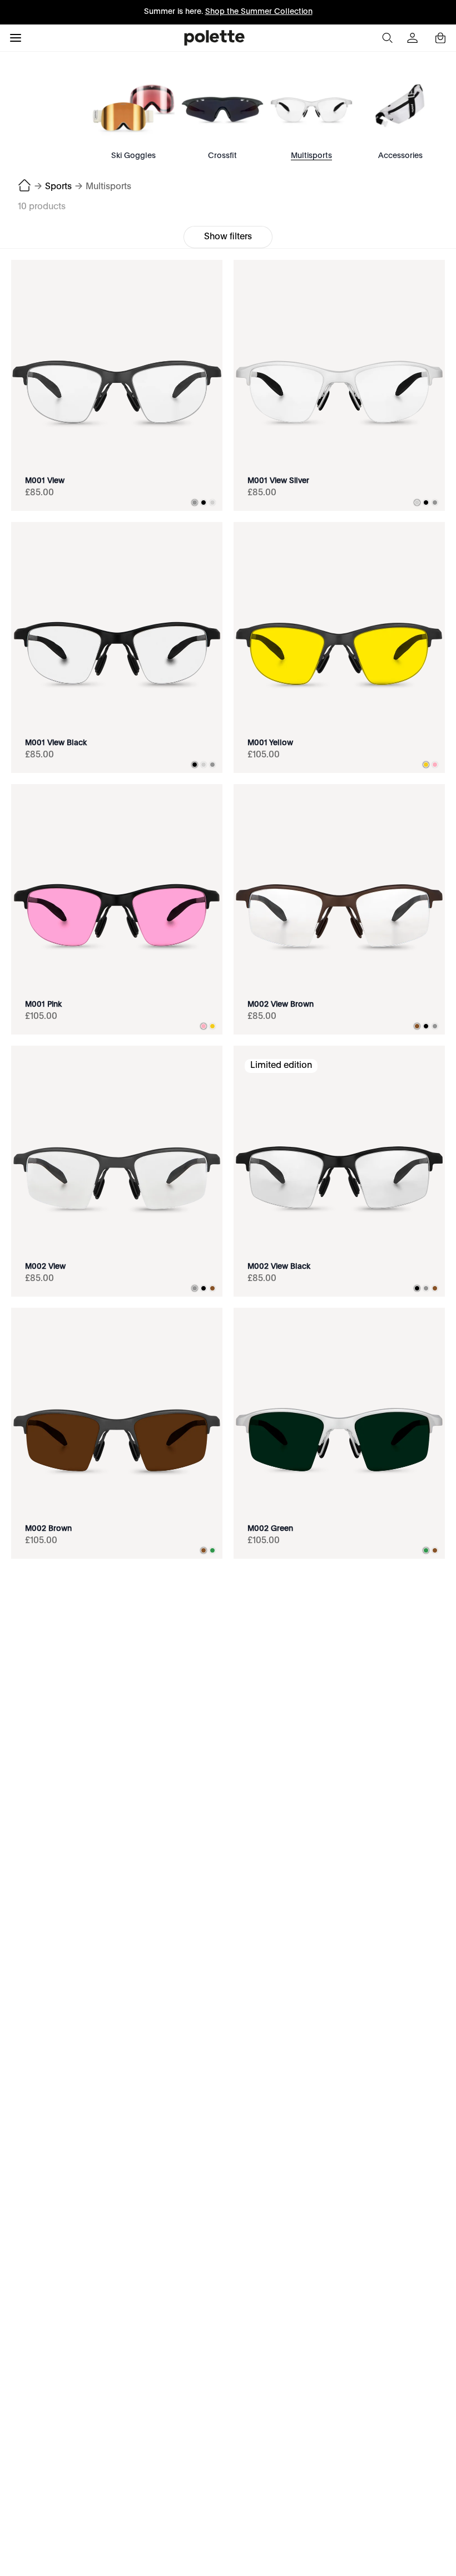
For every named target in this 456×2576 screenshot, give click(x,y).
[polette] (214, 38)
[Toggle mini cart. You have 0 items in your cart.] (440, 38)
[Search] (387, 38)
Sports (58, 187)
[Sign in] (414, 38)
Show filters (228, 237)
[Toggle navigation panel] (16, 38)
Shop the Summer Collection (259, 12)
